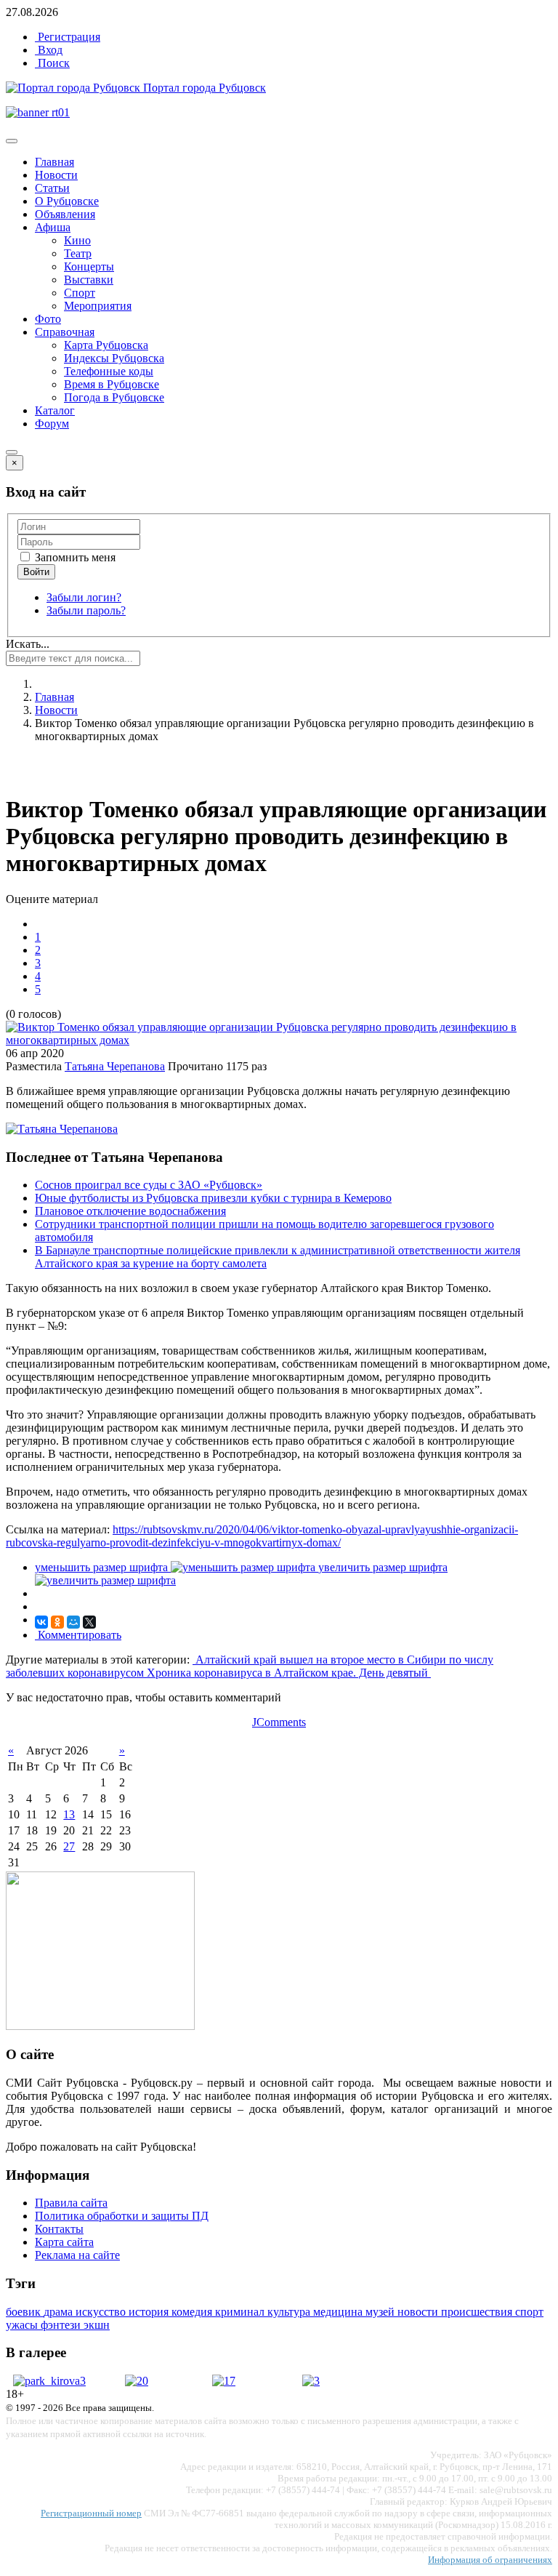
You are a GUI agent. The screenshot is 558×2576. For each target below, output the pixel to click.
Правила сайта (71, 2203)
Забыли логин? (84, 597)
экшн (97, 2325)
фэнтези (62, 2325)
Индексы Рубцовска (114, 358)
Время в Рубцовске (112, 384)
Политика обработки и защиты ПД (122, 2216)
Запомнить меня (74, 557)
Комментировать (78, 1635)
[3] (311, 2381)
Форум (52, 424)
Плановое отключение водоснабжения (130, 1211)
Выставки (89, 280)
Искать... (28, 644)
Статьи (52, 188)
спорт (529, 2312)
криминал (241, 2312)
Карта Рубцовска (106, 345)
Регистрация (68, 37)
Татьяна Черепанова (115, 1066)
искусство (102, 2312)
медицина (339, 2312)
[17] (224, 2381)
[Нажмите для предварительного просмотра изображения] (279, 1040)
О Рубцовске (67, 201)
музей (381, 2312)
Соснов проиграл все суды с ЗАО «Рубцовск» (149, 1185)
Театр (78, 253)
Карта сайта (64, 2242)
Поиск (52, 63)
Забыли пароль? (86, 610)
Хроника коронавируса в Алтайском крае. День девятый (289, 1673)
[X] (89, 1622)
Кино (77, 240)
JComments (279, 1722)
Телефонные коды (109, 371)
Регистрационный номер (91, 2513)
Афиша (53, 227)
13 (69, 1814)
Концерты (89, 266)
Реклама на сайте (77, 2255)
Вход (49, 50)
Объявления (65, 214)
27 (69, 1846)
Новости (56, 175)
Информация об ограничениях (490, 2560)
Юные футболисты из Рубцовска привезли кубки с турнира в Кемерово (213, 1198)
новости (419, 2312)
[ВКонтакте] (41, 1622)
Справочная (65, 332)
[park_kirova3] (49, 2381)
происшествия (478, 2312)
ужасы (23, 2325)
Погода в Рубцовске (114, 397)
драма (60, 2312)
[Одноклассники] (57, 1622)
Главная (54, 162)
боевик (25, 2312)
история (150, 2312)
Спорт (80, 293)
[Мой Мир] (73, 1622)
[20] (137, 2381)
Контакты (59, 2229)
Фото (48, 319)
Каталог (55, 410)
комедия (193, 2312)
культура (290, 2312)
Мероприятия (98, 306)
